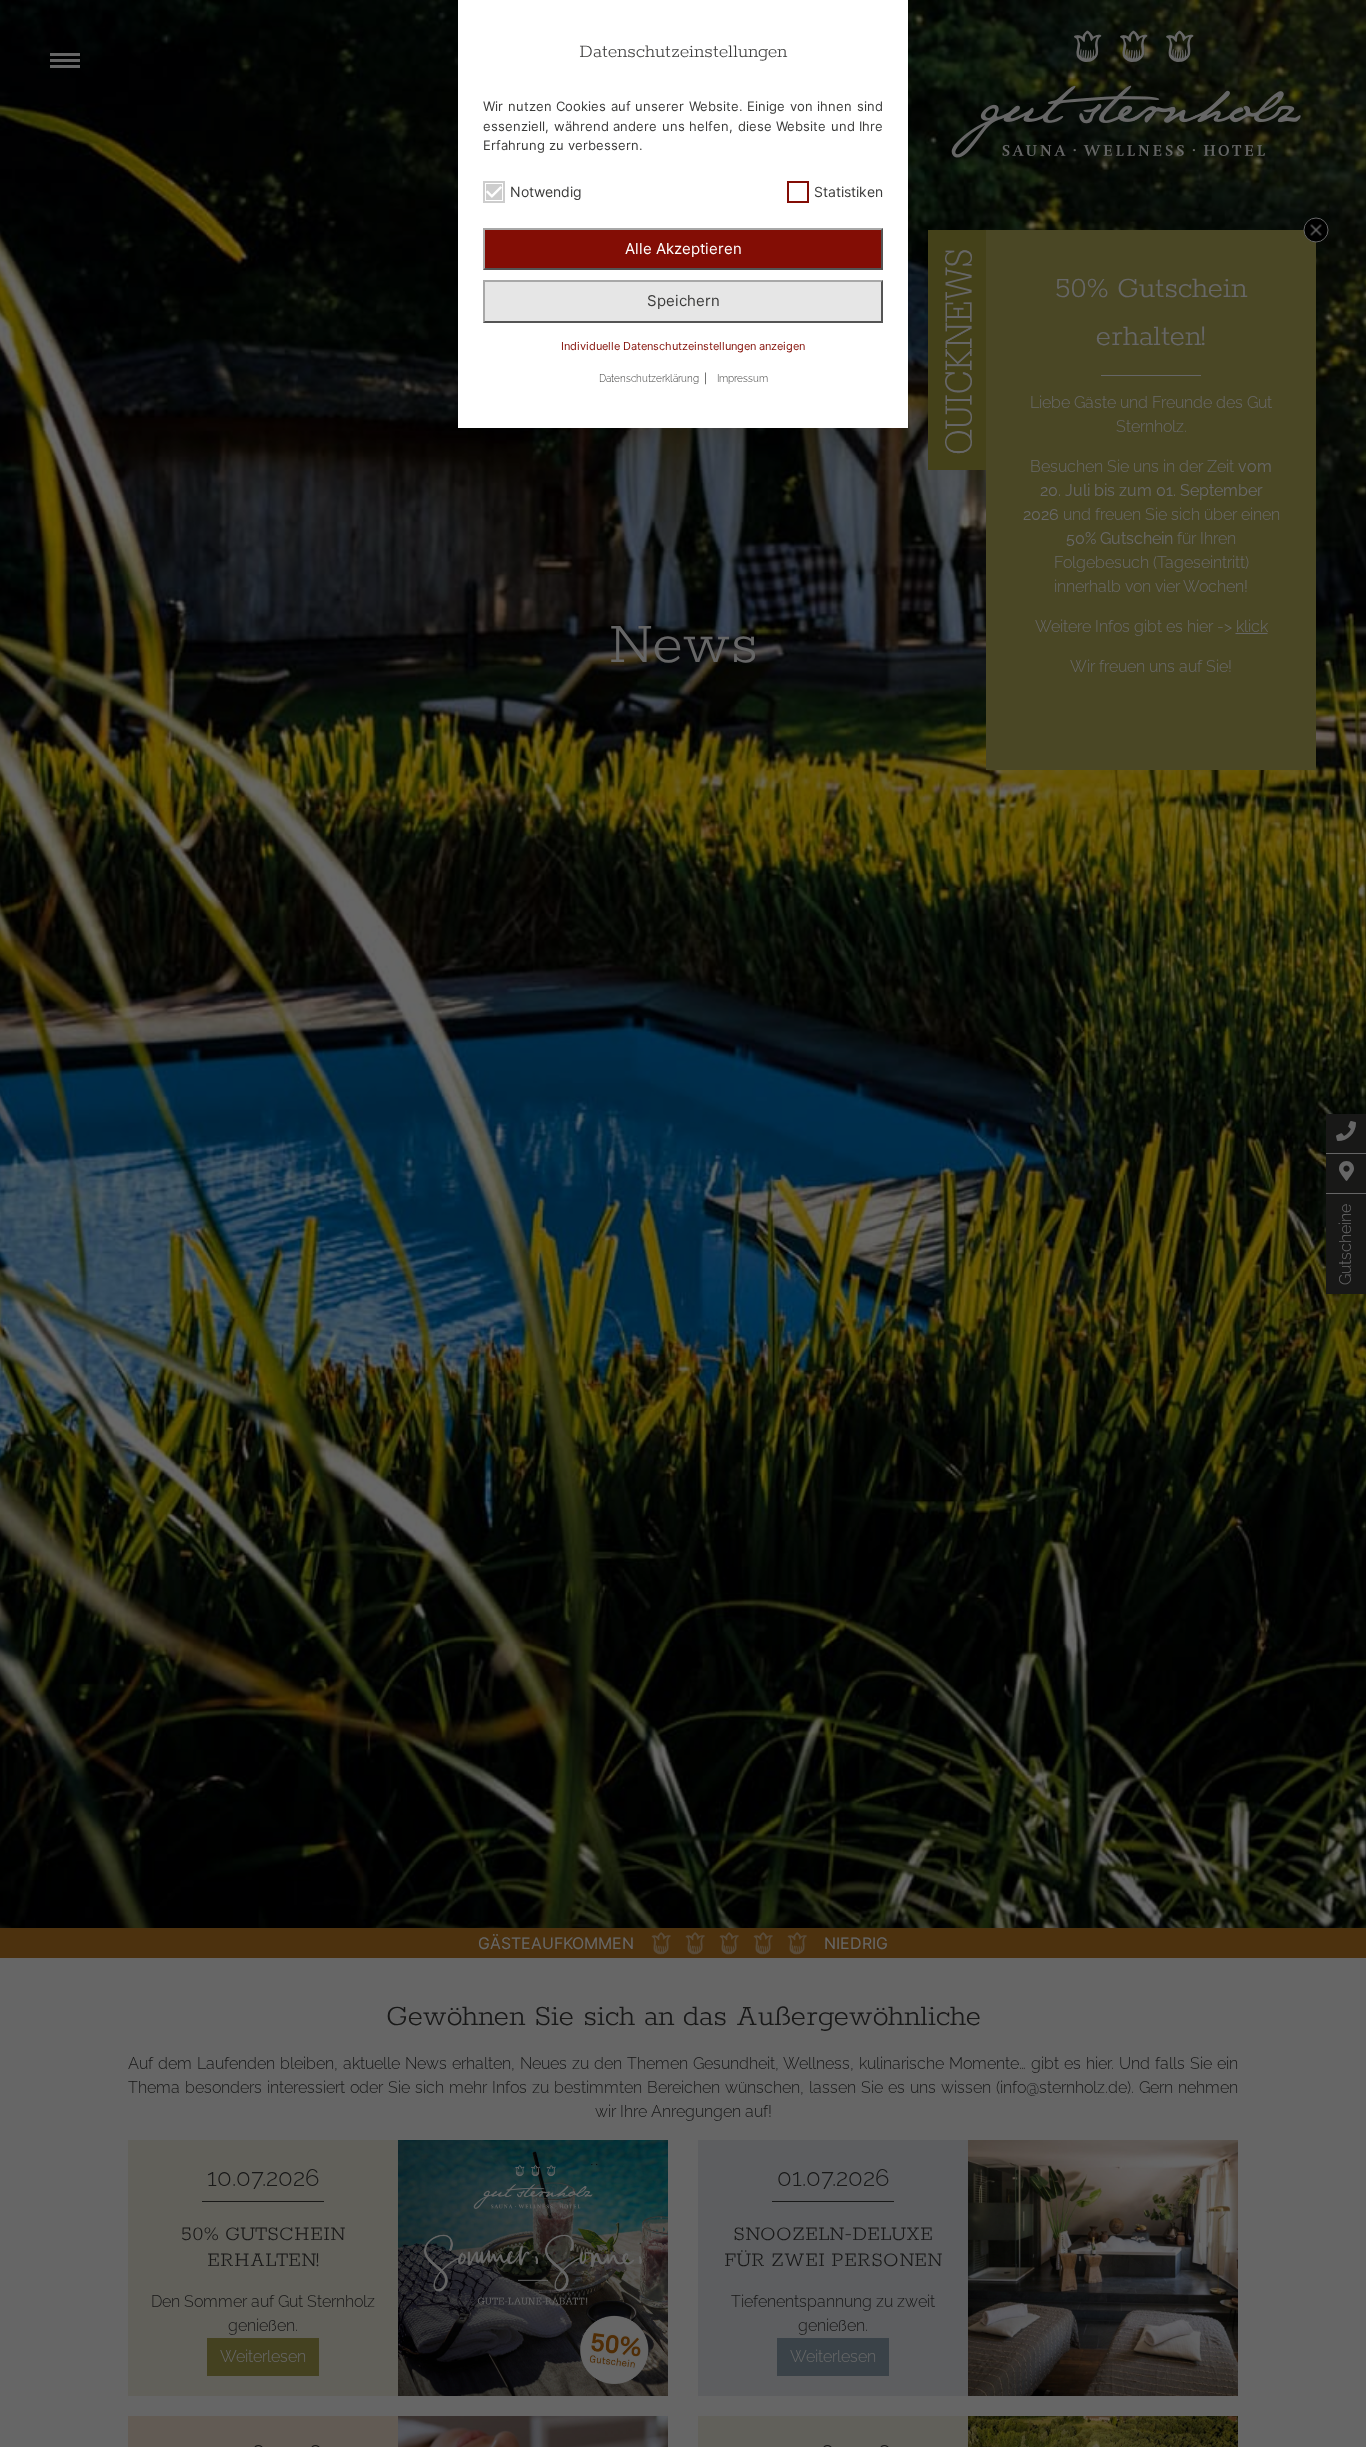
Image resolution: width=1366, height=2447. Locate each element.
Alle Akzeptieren (683, 248)
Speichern (683, 300)
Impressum (742, 378)
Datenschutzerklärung (649, 378)
